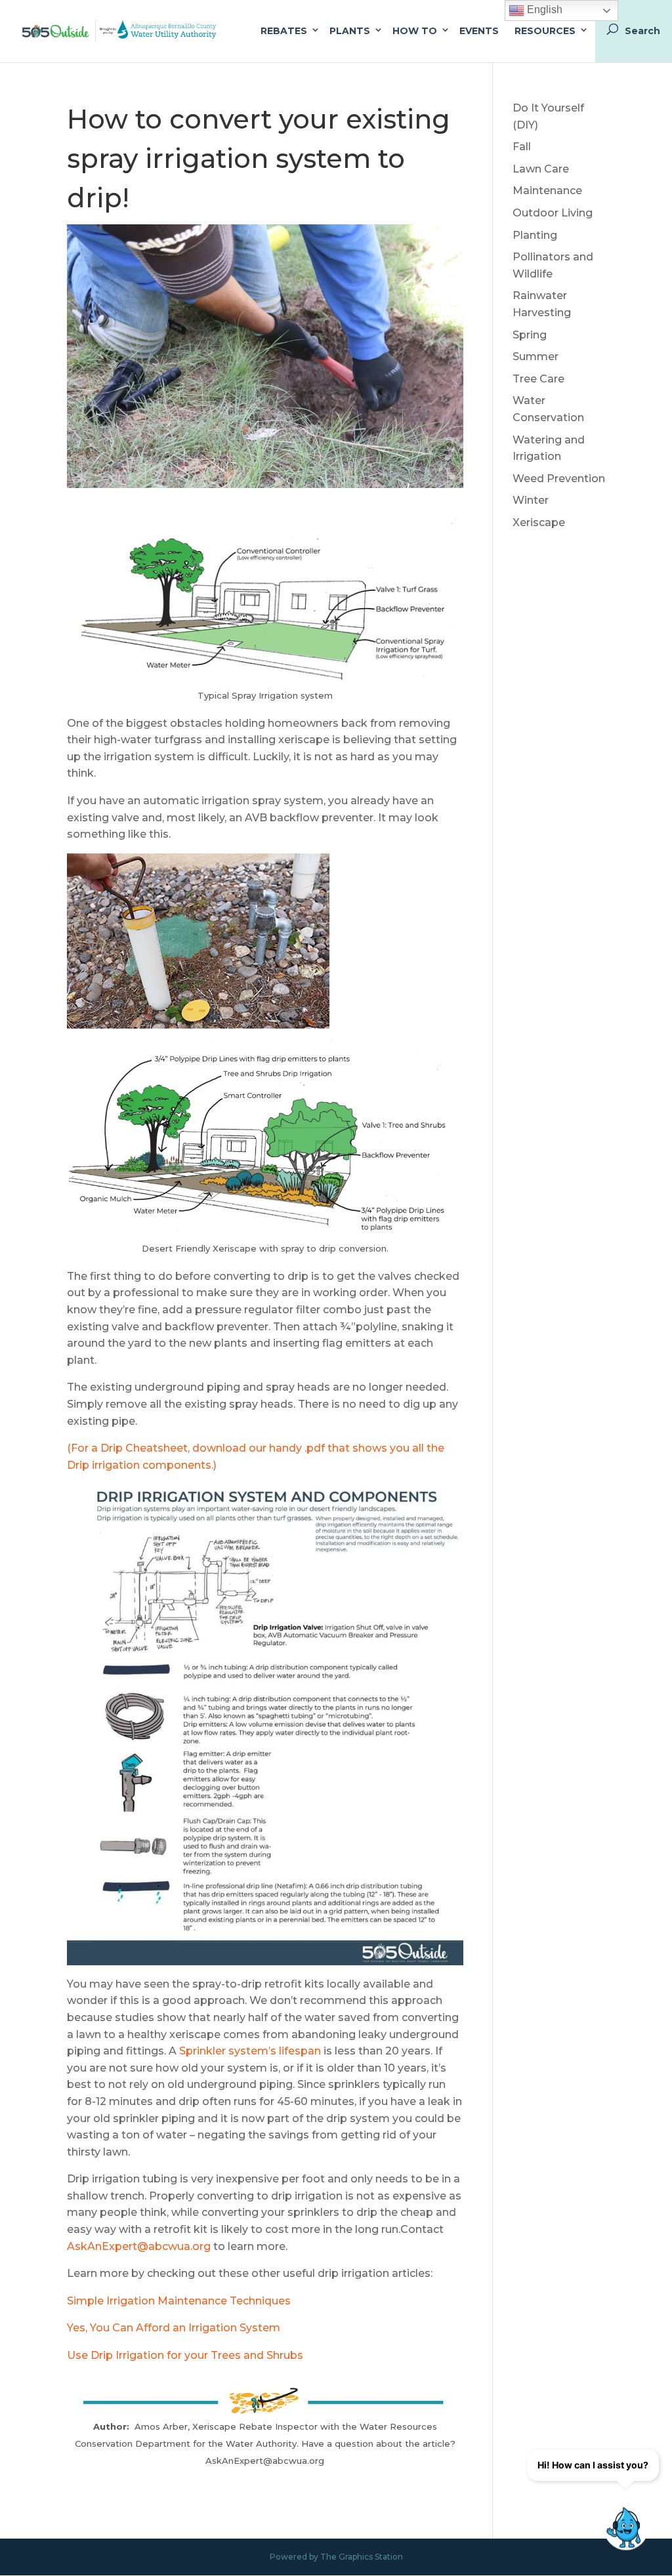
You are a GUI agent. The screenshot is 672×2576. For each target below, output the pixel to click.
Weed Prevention (559, 479)
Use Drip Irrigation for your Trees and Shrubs (185, 2355)
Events (479, 31)
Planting (535, 235)
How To (415, 31)
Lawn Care (541, 169)
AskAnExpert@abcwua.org (139, 2246)
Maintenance (547, 191)
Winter (531, 500)
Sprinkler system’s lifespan (250, 2051)
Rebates (284, 31)
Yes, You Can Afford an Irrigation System (174, 2328)
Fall (522, 147)
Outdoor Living (553, 213)
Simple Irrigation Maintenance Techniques (179, 2301)
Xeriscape (539, 522)
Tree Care (538, 379)
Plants (350, 31)
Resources (545, 31)
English (543, 10)
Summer (535, 357)
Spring (530, 335)
